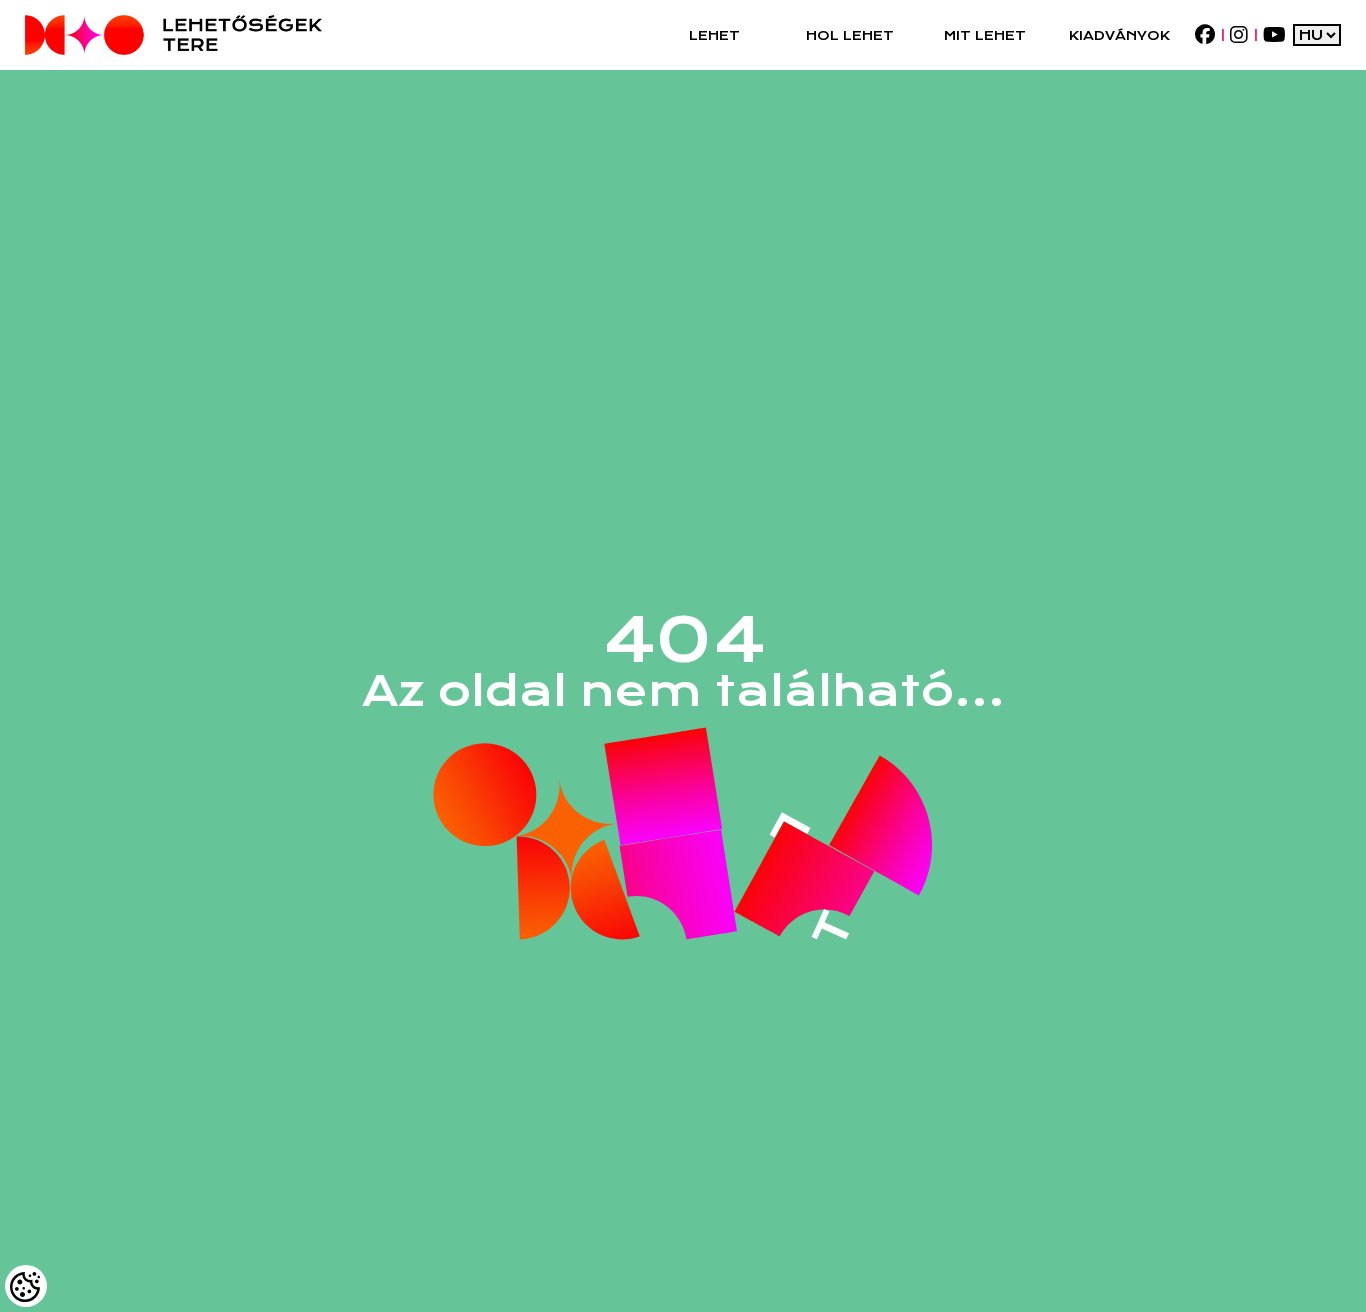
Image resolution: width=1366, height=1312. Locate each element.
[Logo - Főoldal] (173, 35)
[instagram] (1238, 35)
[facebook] (1204, 35)
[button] (714, 35)
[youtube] (1274, 35)
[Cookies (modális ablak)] (26, 1286)
